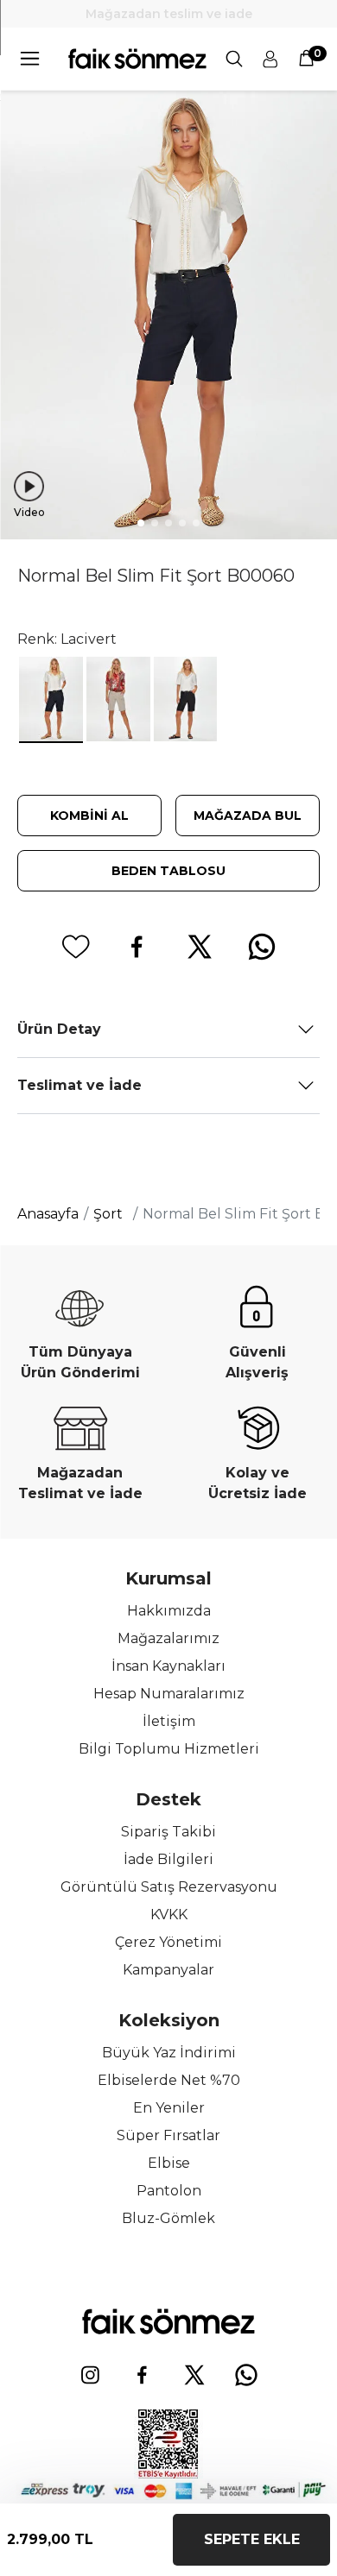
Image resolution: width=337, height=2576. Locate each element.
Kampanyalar (168, 1970)
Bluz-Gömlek (168, 2218)
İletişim (169, 1721)
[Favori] (75, 947)
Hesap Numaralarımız (169, 1694)
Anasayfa (48, 1214)
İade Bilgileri (168, 1859)
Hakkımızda (169, 1611)
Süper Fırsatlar (168, 2135)
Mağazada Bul (248, 816)
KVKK (169, 1915)
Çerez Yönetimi (168, 1942)
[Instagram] (91, 2375)
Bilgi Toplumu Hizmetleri (169, 1749)
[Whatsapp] (246, 2375)
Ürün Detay (59, 1029)
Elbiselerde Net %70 (169, 2080)
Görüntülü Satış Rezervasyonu (169, 1887)
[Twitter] (194, 2375)
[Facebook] (143, 2375)
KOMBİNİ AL (89, 816)
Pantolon (169, 2191)
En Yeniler (169, 2108)
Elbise (169, 2163)
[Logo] (137, 59)
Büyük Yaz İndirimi (169, 2053)
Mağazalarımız (168, 1638)
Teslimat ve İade (79, 1085)
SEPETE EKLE (252, 2539)
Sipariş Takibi (168, 1832)
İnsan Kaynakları (168, 1666)
